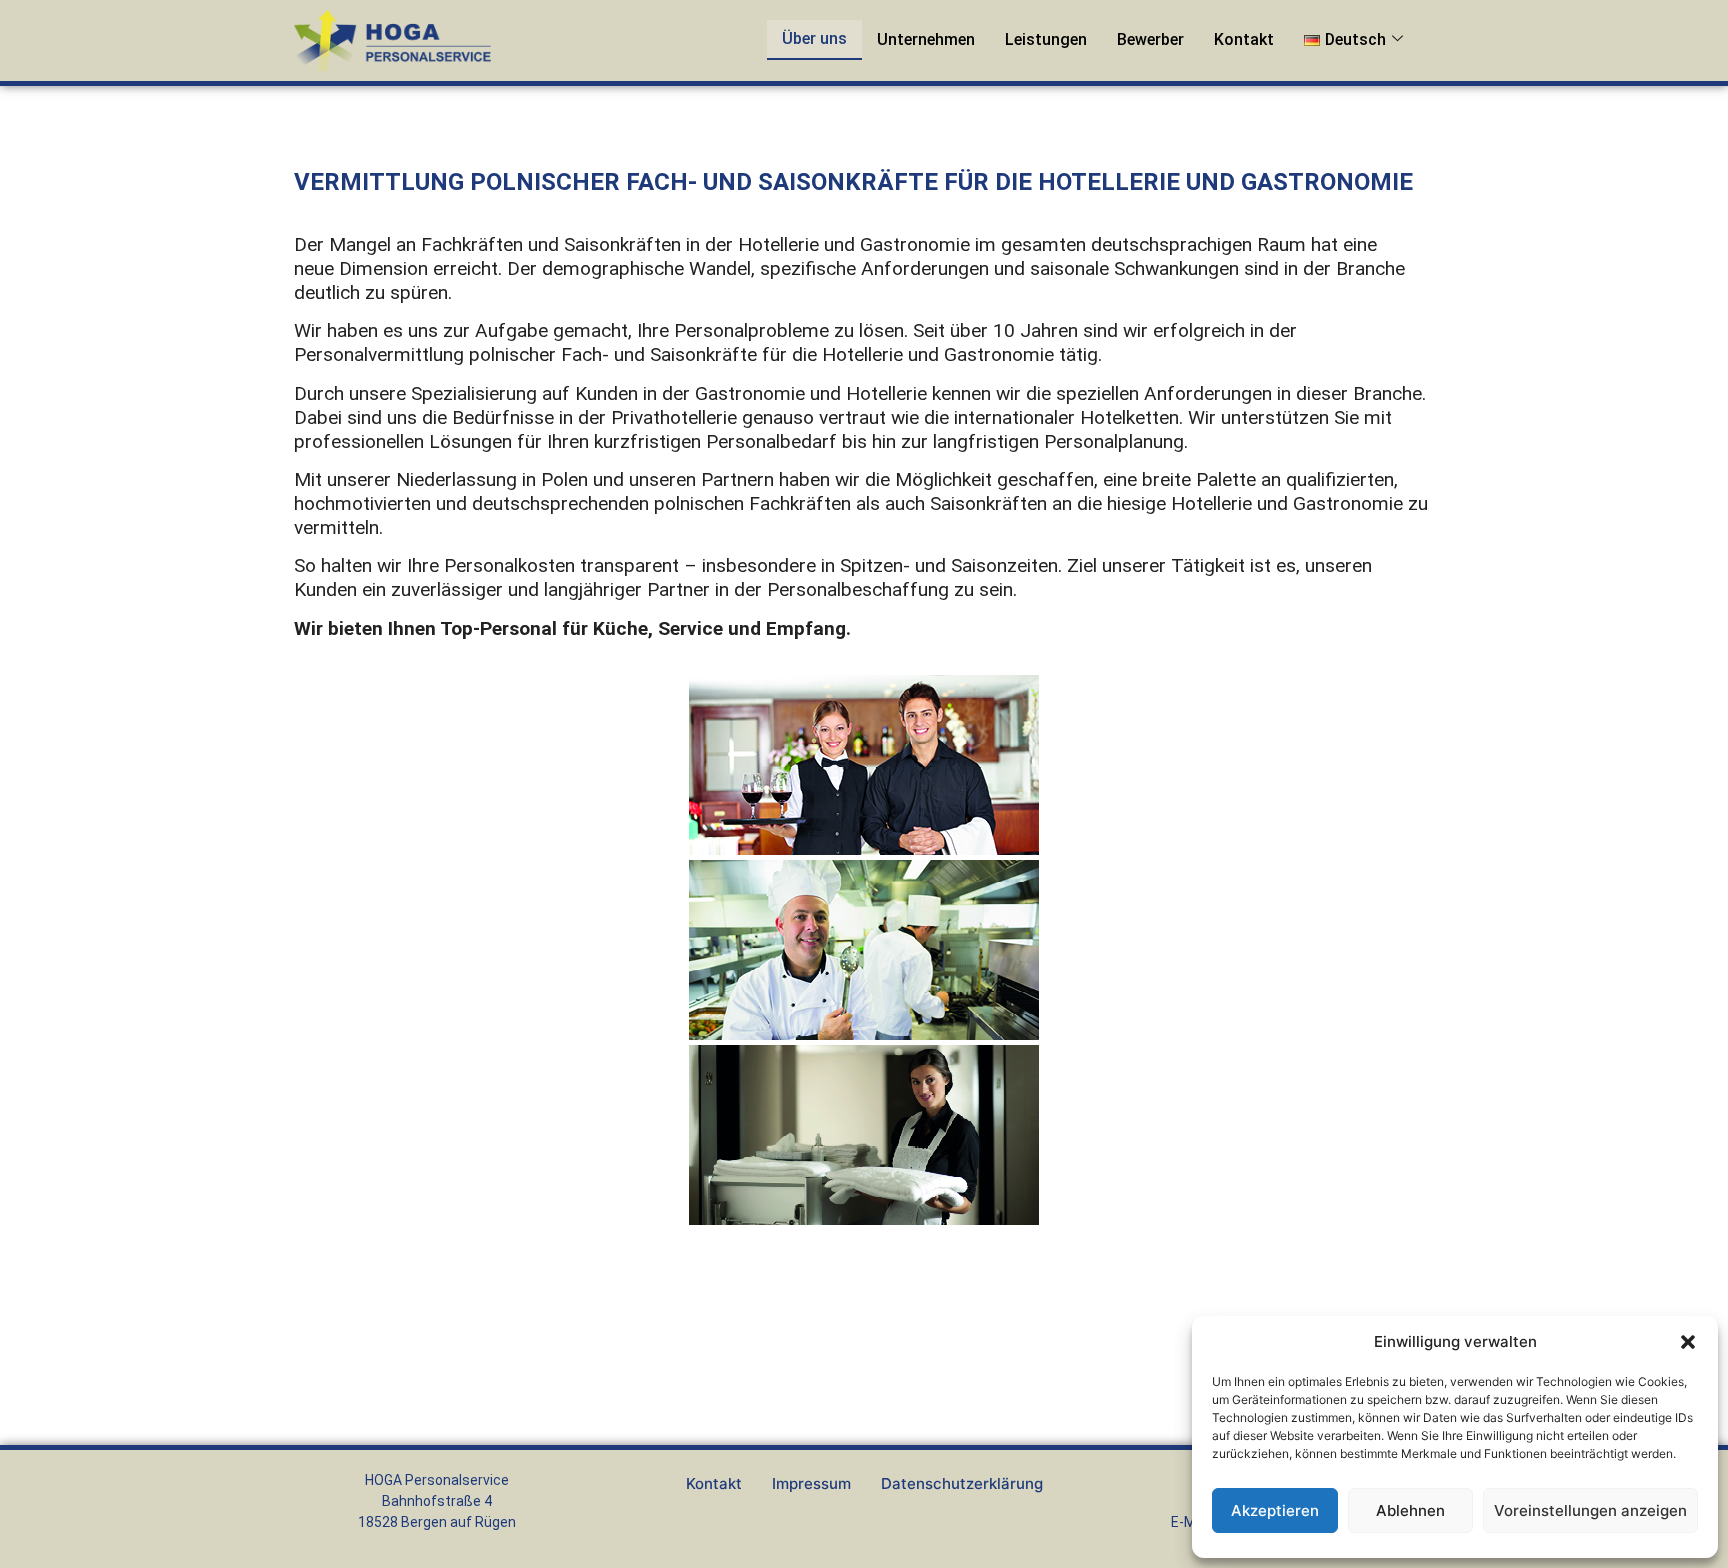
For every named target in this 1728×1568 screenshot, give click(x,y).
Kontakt (1244, 39)
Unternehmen (926, 39)
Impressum (811, 1483)
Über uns (814, 38)
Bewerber (1150, 39)
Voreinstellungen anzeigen (1590, 1510)
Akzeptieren (1275, 1510)
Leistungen (1046, 39)
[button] (1688, 1342)
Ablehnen (1410, 1510)
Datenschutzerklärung (962, 1483)
